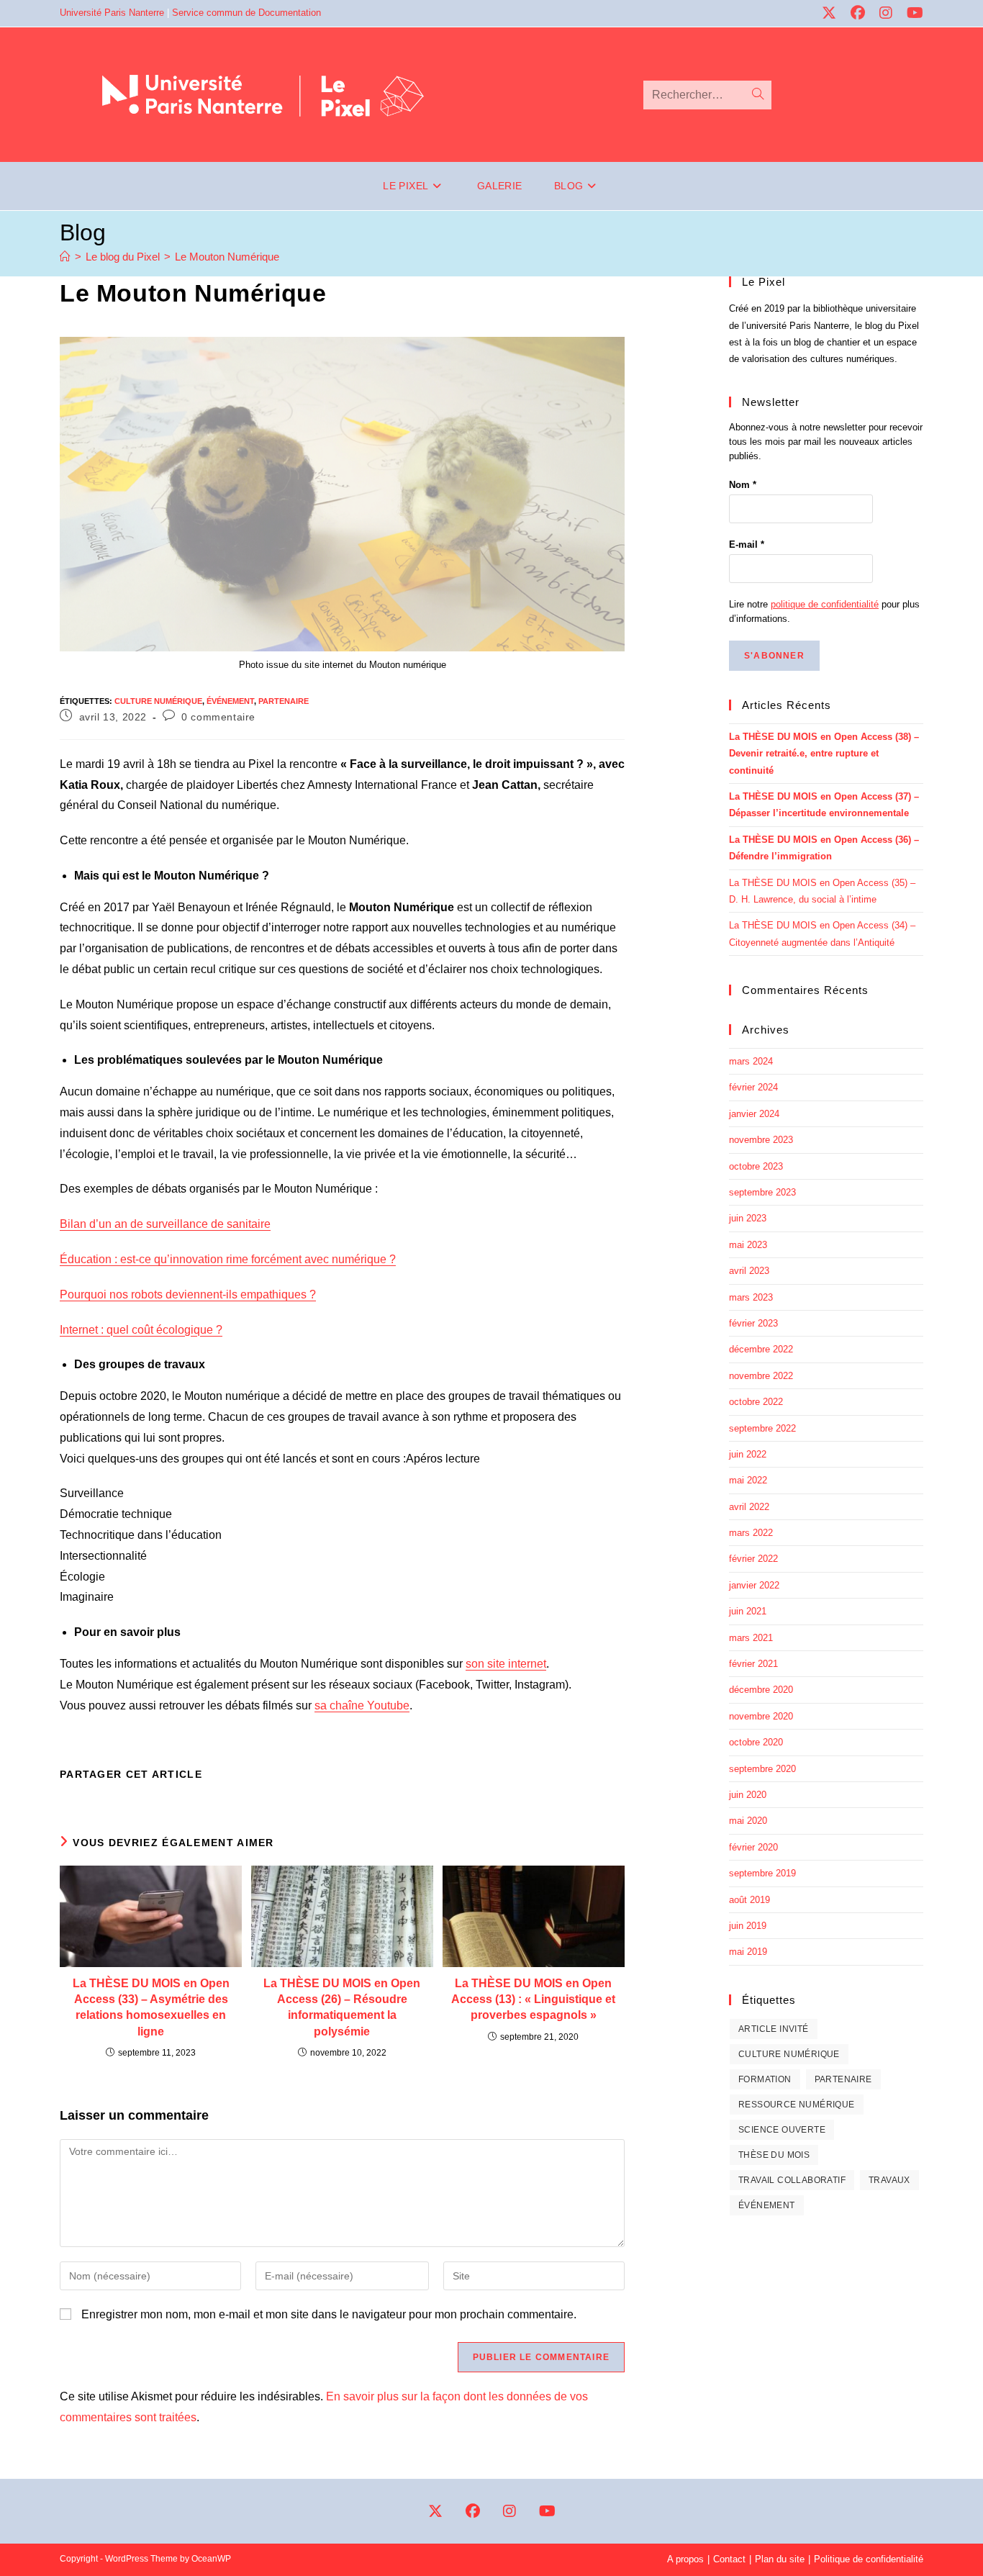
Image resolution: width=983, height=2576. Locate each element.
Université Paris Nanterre (112, 13)
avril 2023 (749, 1271)
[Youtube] (547, 2511)
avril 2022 (749, 1507)
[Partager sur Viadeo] (576, 1774)
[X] (435, 2511)
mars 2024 (751, 1061)
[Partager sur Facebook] (472, 1774)
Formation (765, 2079)
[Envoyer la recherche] (758, 95)
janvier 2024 (754, 1114)
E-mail (747, 544)
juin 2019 (748, 1926)
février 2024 (753, 1087)
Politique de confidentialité (869, 2559)
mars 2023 (751, 1297)
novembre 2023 (761, 1140)
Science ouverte (782, 2130)
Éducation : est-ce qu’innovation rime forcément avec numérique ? (228, 1259)
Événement (230, 701)
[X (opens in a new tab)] (824, 13)
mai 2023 (748, 1245)
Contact (729, 2559)
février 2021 (753, 1664)
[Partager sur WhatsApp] (610, 1774)
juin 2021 (748, 1611)
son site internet (506, 1664)
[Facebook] (473, 2511)
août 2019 (749, 1900)
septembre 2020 (762, 1769)
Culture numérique (158, 701)
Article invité (774, 2029)
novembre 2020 (761, 1716)
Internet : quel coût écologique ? (141, 1330)
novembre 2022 (761, 1376)
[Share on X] (438, 1774)
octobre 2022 (756, 1402)
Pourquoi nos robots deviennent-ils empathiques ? (188, 1294)
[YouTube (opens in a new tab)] (909, 13)
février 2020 (753, 1847)
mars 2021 (751, 1638)
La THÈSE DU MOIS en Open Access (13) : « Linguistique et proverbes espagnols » (533, 1999)
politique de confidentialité (825, 604)
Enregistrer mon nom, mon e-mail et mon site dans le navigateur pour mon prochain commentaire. (329, 2314)
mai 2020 (748, 1821)
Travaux (889, 2180)
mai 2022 (748, 1480)
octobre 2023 (756, 1166)
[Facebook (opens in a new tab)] (853, 13)
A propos (685, 2559)
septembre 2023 (762, 1192)
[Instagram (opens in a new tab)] (881, 13)
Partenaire (284, 701)
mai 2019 (748, 1952)
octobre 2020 (756, 1742)
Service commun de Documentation (246, 13)
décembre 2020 (761, 1690)
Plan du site (780, 2559)
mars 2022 (751, 1533)
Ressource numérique (797, 2105)
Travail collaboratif (792, 2180)
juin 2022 (748, 1454)
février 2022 (753, 1559)
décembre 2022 (761, 1349)
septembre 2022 (762, 1428)
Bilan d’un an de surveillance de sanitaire (165, 1224)
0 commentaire (218, 717)
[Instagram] (509, 2511)
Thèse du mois (774, 2155)
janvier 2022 (754, 1585)
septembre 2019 (762, 1873)
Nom (743, 485)
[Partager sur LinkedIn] (541, 1774)
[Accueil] (65, 257)
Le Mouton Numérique (227, 257)
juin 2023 (748, 1218)
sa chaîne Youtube (362, 1705)
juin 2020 (748, 1795)
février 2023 (753, 1323)
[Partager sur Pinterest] (507, 1774)
